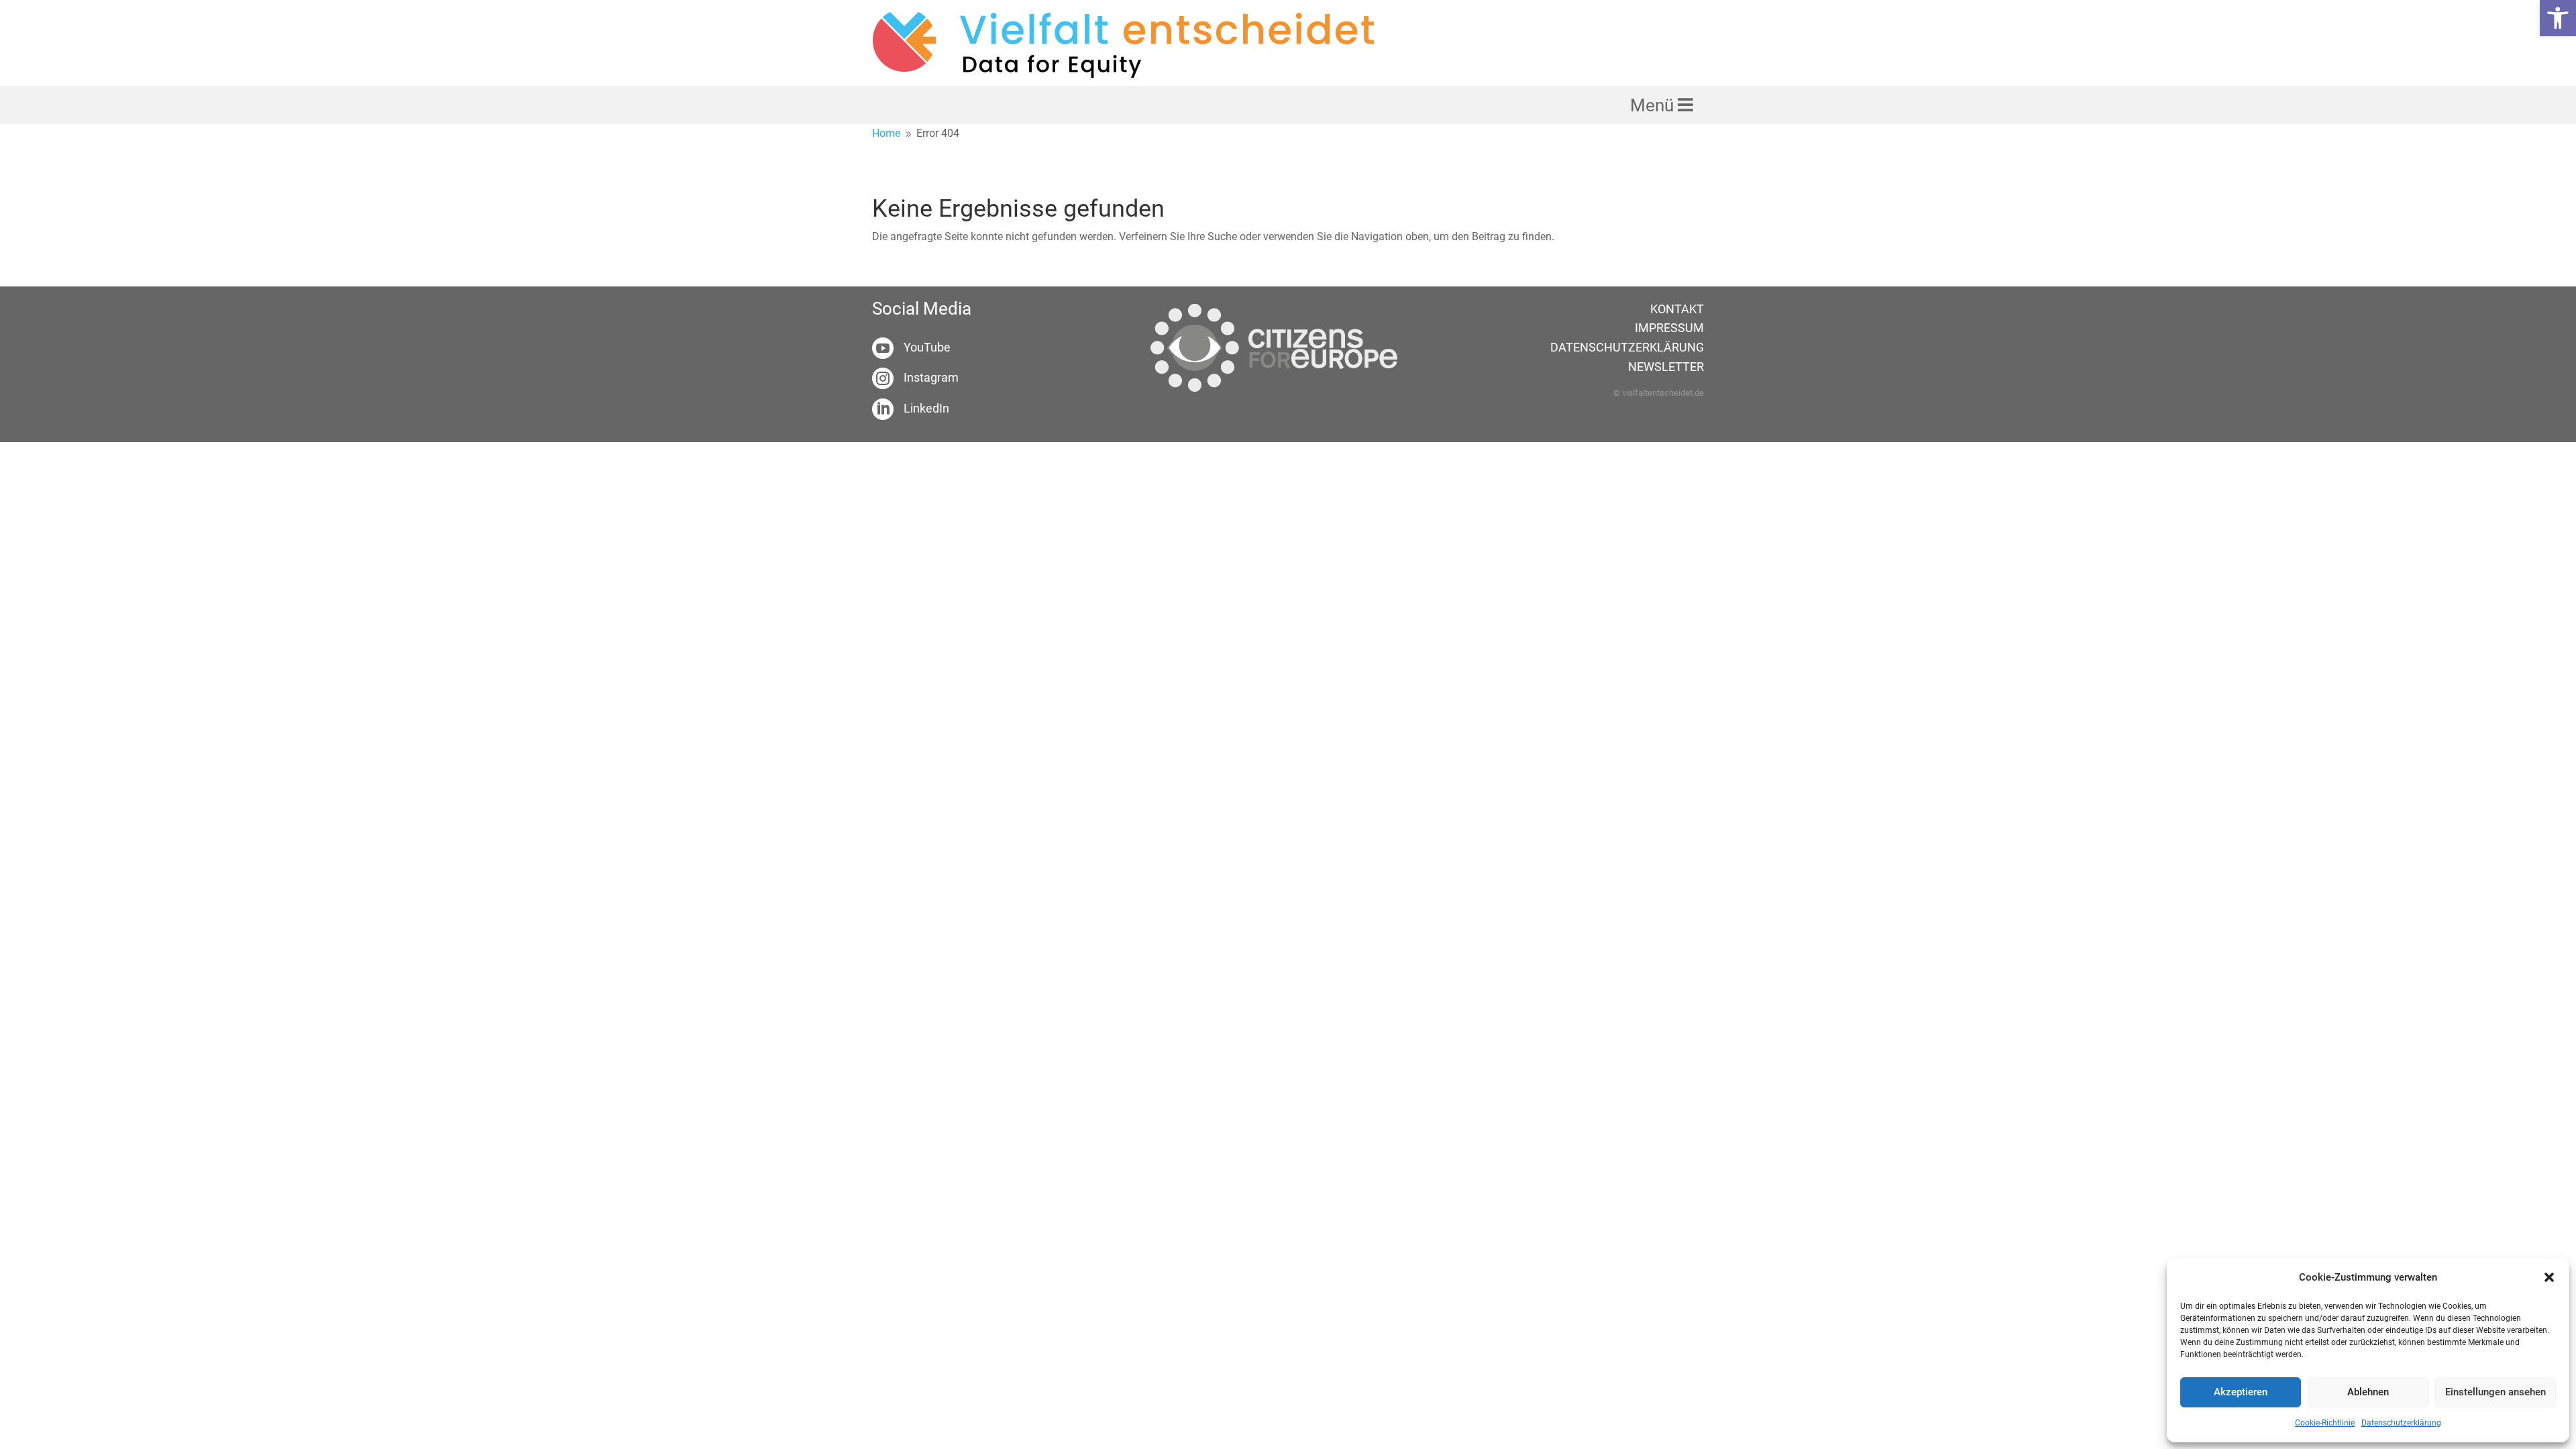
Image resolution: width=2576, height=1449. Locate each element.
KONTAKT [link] (1677, 309)
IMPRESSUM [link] (1669, 328)
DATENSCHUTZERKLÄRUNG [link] (1627, 347)
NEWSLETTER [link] (1666, 367)
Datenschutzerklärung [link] (2401, 1423)
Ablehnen (2368, 1392)
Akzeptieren (2241, 1392)
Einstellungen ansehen (2495, 1392)
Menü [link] (1654, 105)
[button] (2549, 1277)
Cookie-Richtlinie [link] (2325, 1423)
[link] (2558, 18)
